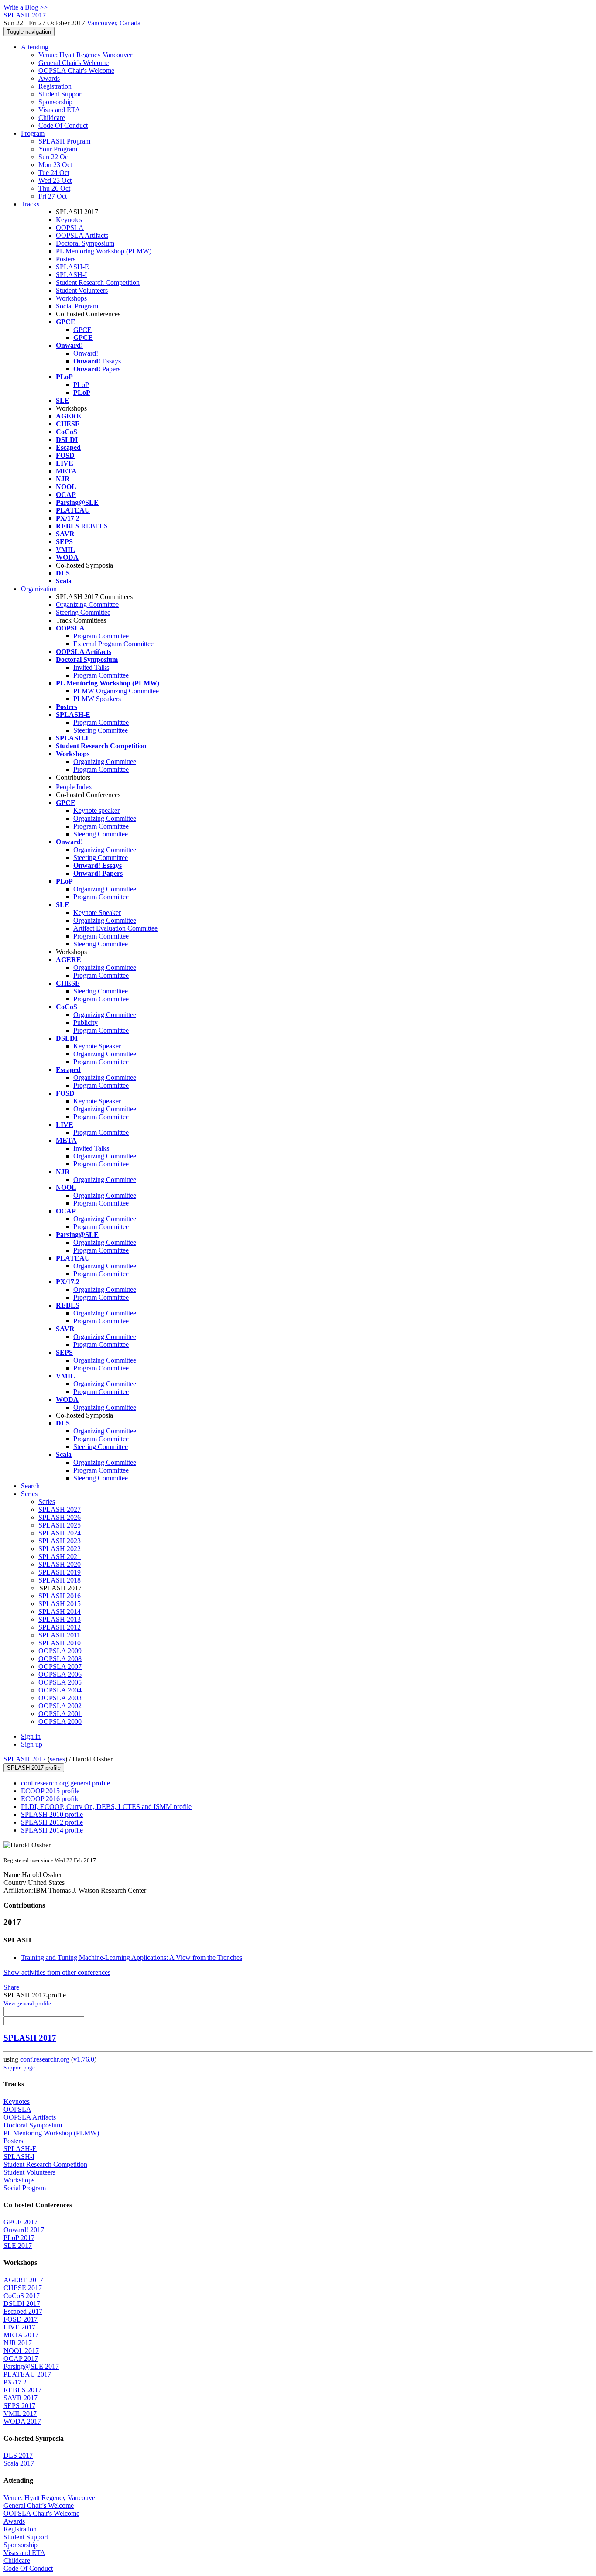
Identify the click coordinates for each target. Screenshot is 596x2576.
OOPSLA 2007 (60, 1667)
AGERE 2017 (23, 2280)
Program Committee (101, 636)
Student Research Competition (98, 283)
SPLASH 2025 (60, 1525)
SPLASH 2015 (60, 1604)
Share (11, 1987)
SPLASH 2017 (25, 1759)
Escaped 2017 (23, 2311)
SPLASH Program (64, 141)
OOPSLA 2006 (60, 1674)
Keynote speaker (96, 810)
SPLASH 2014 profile (52, 1830)
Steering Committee (83, 612)
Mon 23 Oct (55, 165)
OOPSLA (70, 228)
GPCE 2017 (21, 2222)
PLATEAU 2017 (27, 2374)
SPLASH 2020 (60, 1564)
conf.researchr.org (45, 2059)
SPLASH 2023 (60, 1541)
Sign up (32, 1744)
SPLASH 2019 (60, 1572)
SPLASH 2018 (60, 1580)
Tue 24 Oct (54, 173)
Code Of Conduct (63, 125)
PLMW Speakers (97, 699)
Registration (55, 86)
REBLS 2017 (22, 2390)
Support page (19, 2067)
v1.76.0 (84, 2059)
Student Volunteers (82, 290)
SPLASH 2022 (60, 1549)
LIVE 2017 (19, 2327)
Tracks (30, 204)
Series (47, 1502)
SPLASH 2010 (60, 1643)
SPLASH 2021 (60, 1557)
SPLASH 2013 (60, 1619)
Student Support (61, 94)
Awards (49, 78)
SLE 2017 (18, 2245)
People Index (74, 787)
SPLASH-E (72, 267)
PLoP (81, 385)
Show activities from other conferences (57, 1972)
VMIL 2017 (20, 2413)
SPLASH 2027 (60, 1509)
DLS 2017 (18, 2455)
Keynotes (69, 220)
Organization (39, 589)
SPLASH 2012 (60, 1627)
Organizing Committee (87, 605)
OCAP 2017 (21, 2358)
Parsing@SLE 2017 (31, 2366)
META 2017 (21, 2335)
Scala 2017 (19, 2463)
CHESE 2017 (23, 2288)
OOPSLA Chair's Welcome (76, 70)
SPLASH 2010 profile (52, 1814)
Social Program (77, 306)
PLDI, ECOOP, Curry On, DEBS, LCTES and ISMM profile (106, 1807)
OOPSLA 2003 (60, 1698)
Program (33, 133)
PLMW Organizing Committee (116, 691)
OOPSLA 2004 (60, 1690)
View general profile (27, 2003)
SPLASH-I (71, 275)
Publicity (86, 1023)
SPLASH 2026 (60, 1517)
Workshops (71, 298)
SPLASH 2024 (60, 1533)
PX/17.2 (15, 2382)
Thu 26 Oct (54, 188)
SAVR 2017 (21, 2398)
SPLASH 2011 (59, 1635)
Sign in (31, 1736)
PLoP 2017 (19, 2238)
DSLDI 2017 (22, 2304)
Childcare (52, 118)
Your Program (58, 149)
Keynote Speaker (97, 913)
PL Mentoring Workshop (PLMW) (104, 251)
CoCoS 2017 (22, 2296)
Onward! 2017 (24, 2230)
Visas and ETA (59, 110)
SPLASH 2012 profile (52, 1822)
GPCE (82, 330)
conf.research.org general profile (65, 1783)
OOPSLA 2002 (60, 1706)
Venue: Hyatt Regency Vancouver (85, 55)
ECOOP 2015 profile (50, 1791)
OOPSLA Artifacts (82, 235)
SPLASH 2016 (60, 1596)
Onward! (86, 353)
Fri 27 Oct (53, 196)
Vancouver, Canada (114, 23)
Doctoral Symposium (85, 243)
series (57, 1759)
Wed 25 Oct (55, 180)
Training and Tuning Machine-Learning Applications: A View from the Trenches (132, 1958)
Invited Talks (91, 667)
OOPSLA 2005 (60, 1682)
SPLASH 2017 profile (34, 1768)
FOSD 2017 (21, 2319)
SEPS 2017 (19, 2406)
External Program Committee (113, 644)
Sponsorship (55, 102)
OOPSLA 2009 (60, 1651)
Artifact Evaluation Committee (115, 928)
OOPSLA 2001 (60, 1714)
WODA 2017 (22, 2421)
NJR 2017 (18, 2343)
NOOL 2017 (21, 2351)
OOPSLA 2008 (60, 1659)
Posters (66, 259)
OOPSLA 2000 (60, 1721)
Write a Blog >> (26, 7)
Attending (35, 47)
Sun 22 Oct (54, 157)
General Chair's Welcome (74, 63)
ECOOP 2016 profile (50, 1799)
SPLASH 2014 (60, 1612)
